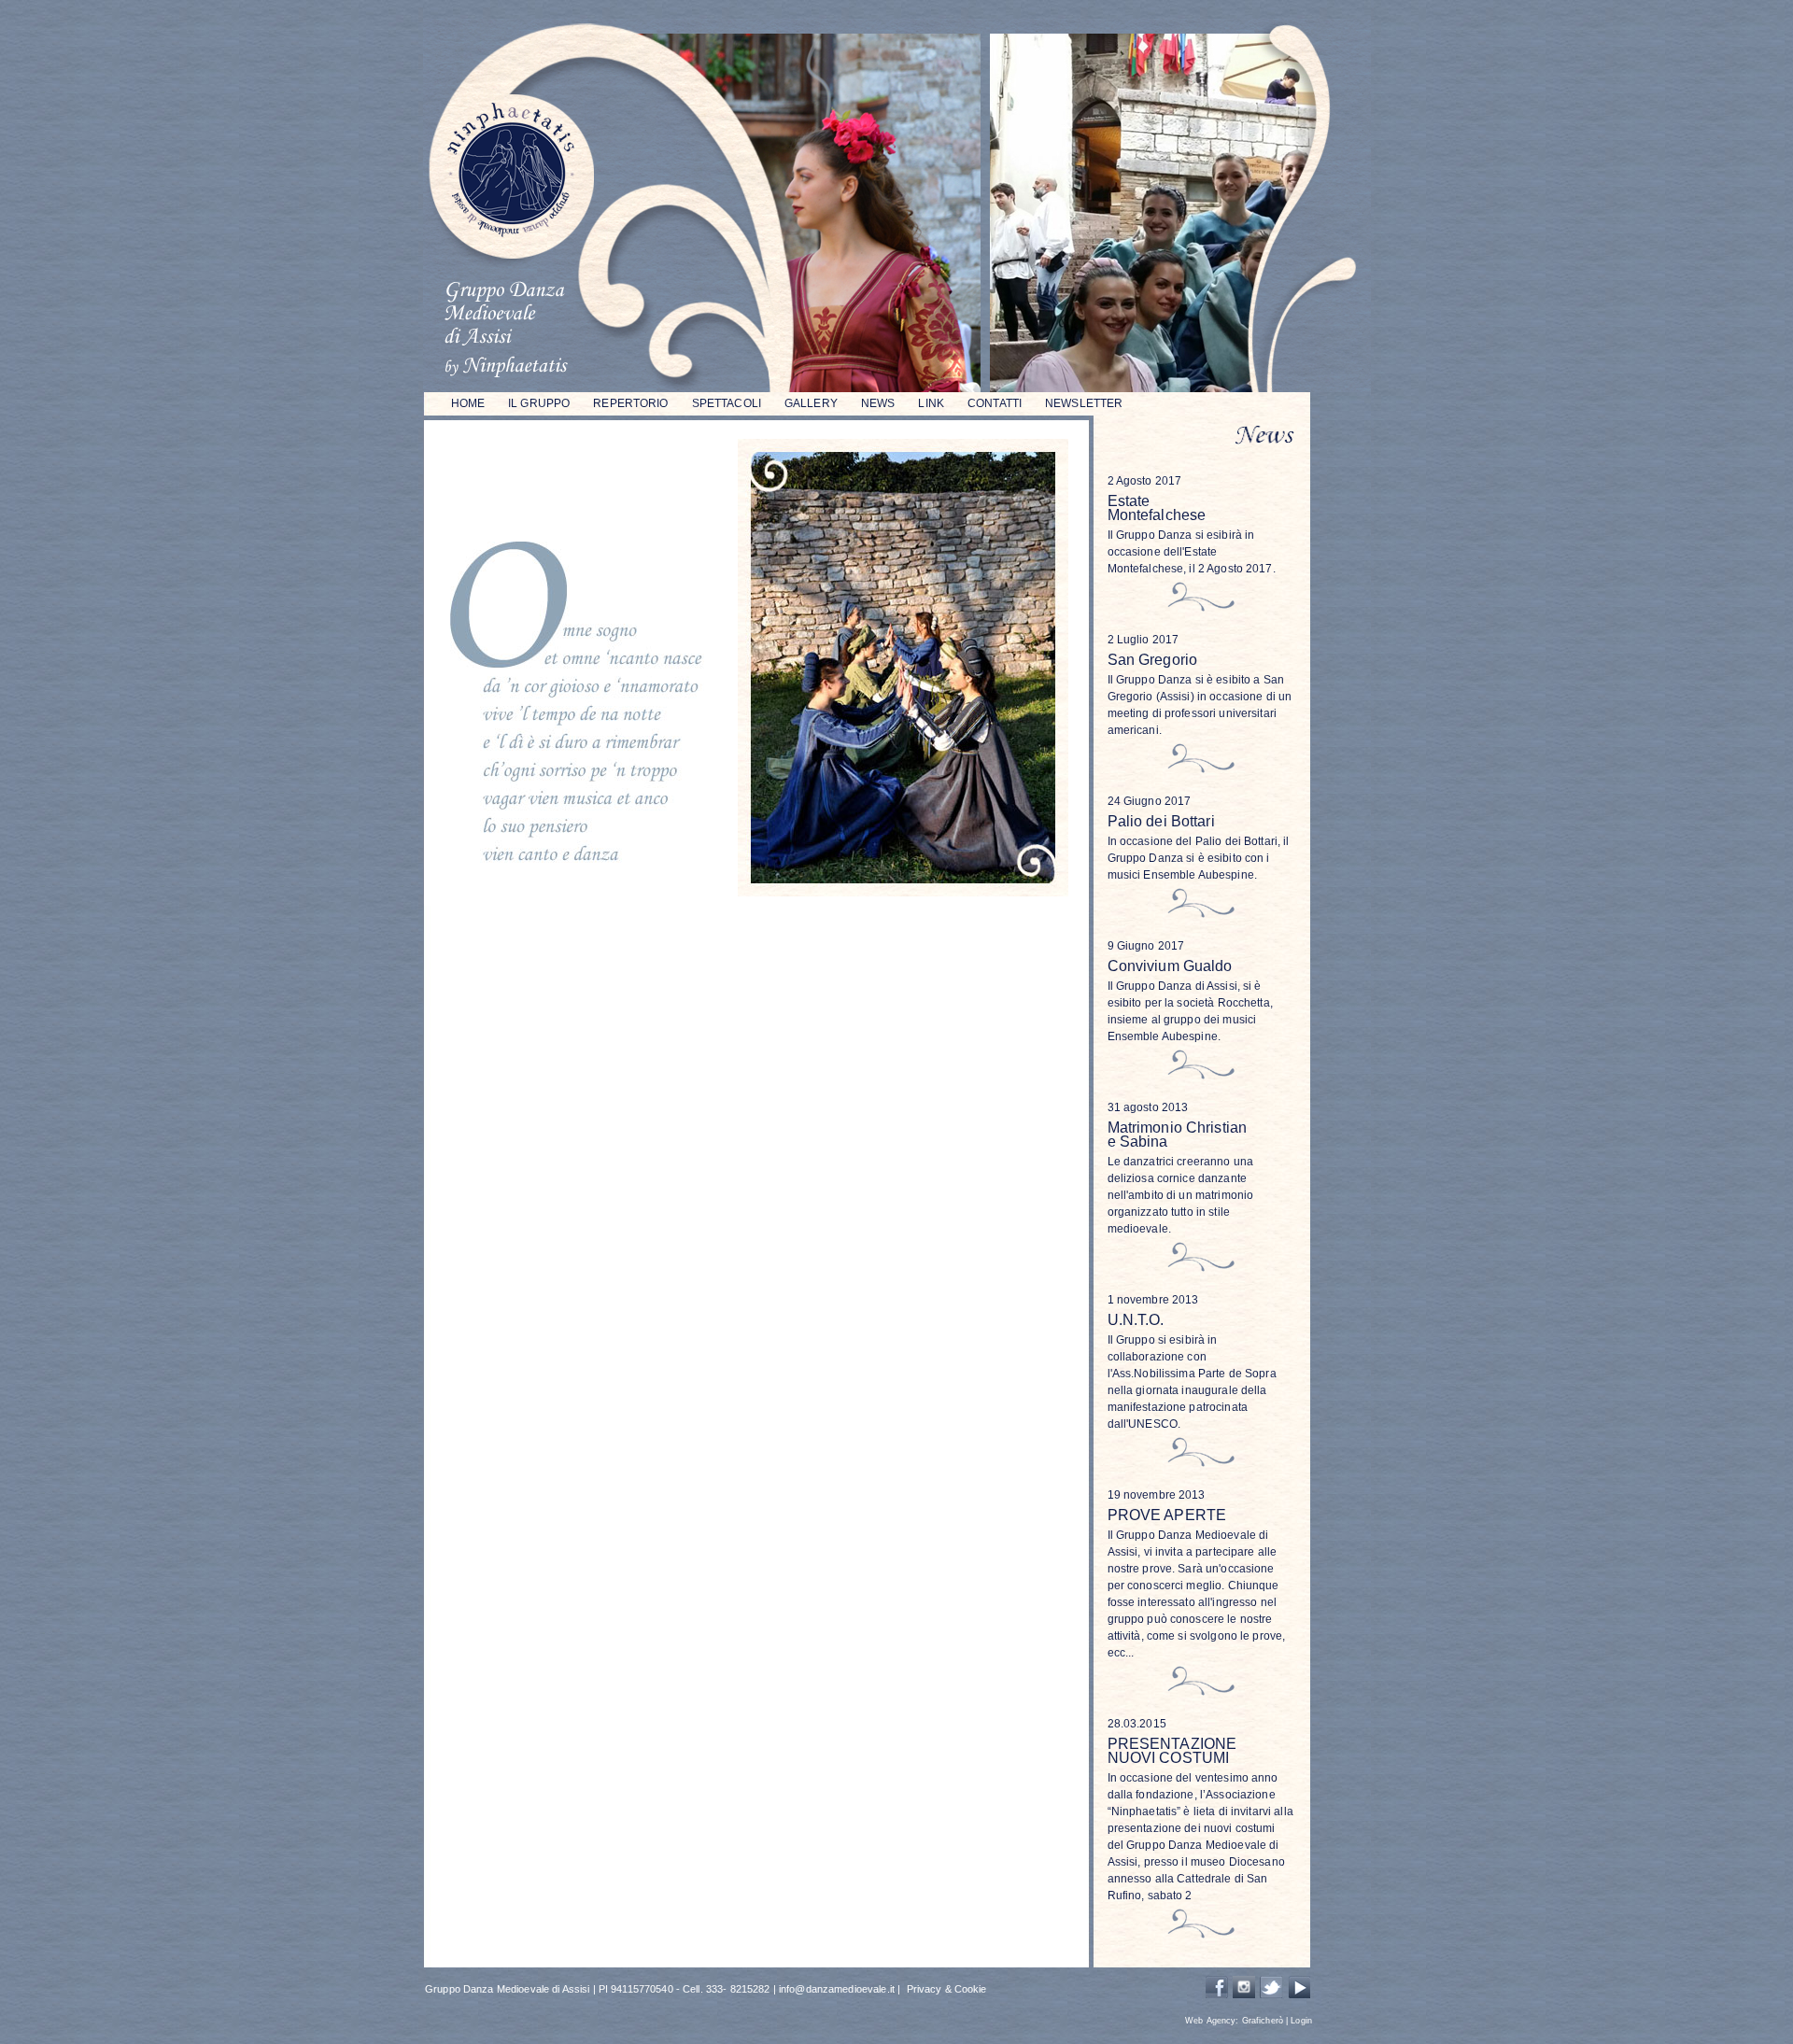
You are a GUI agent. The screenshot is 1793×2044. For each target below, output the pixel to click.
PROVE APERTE (1167, 1515)
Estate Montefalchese (1157, 508)
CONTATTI (995, 403)
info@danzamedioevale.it (837, 1989)
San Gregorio (1153, 660)
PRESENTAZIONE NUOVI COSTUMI (1172, 1751)
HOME (468, 403)
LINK (931, 403)
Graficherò (1263, 2021)
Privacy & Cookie (947, 1989)
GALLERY (811, 403)
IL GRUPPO (539, 403)
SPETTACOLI (727, 403)
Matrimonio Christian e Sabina (1178, 1135)
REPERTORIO (630, 403)
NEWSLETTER (1084, 403)
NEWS (878, 403)
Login (1301, 2021)
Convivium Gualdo (1170, 966)
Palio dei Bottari (1161, 821)
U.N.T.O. (1136, 1320)
